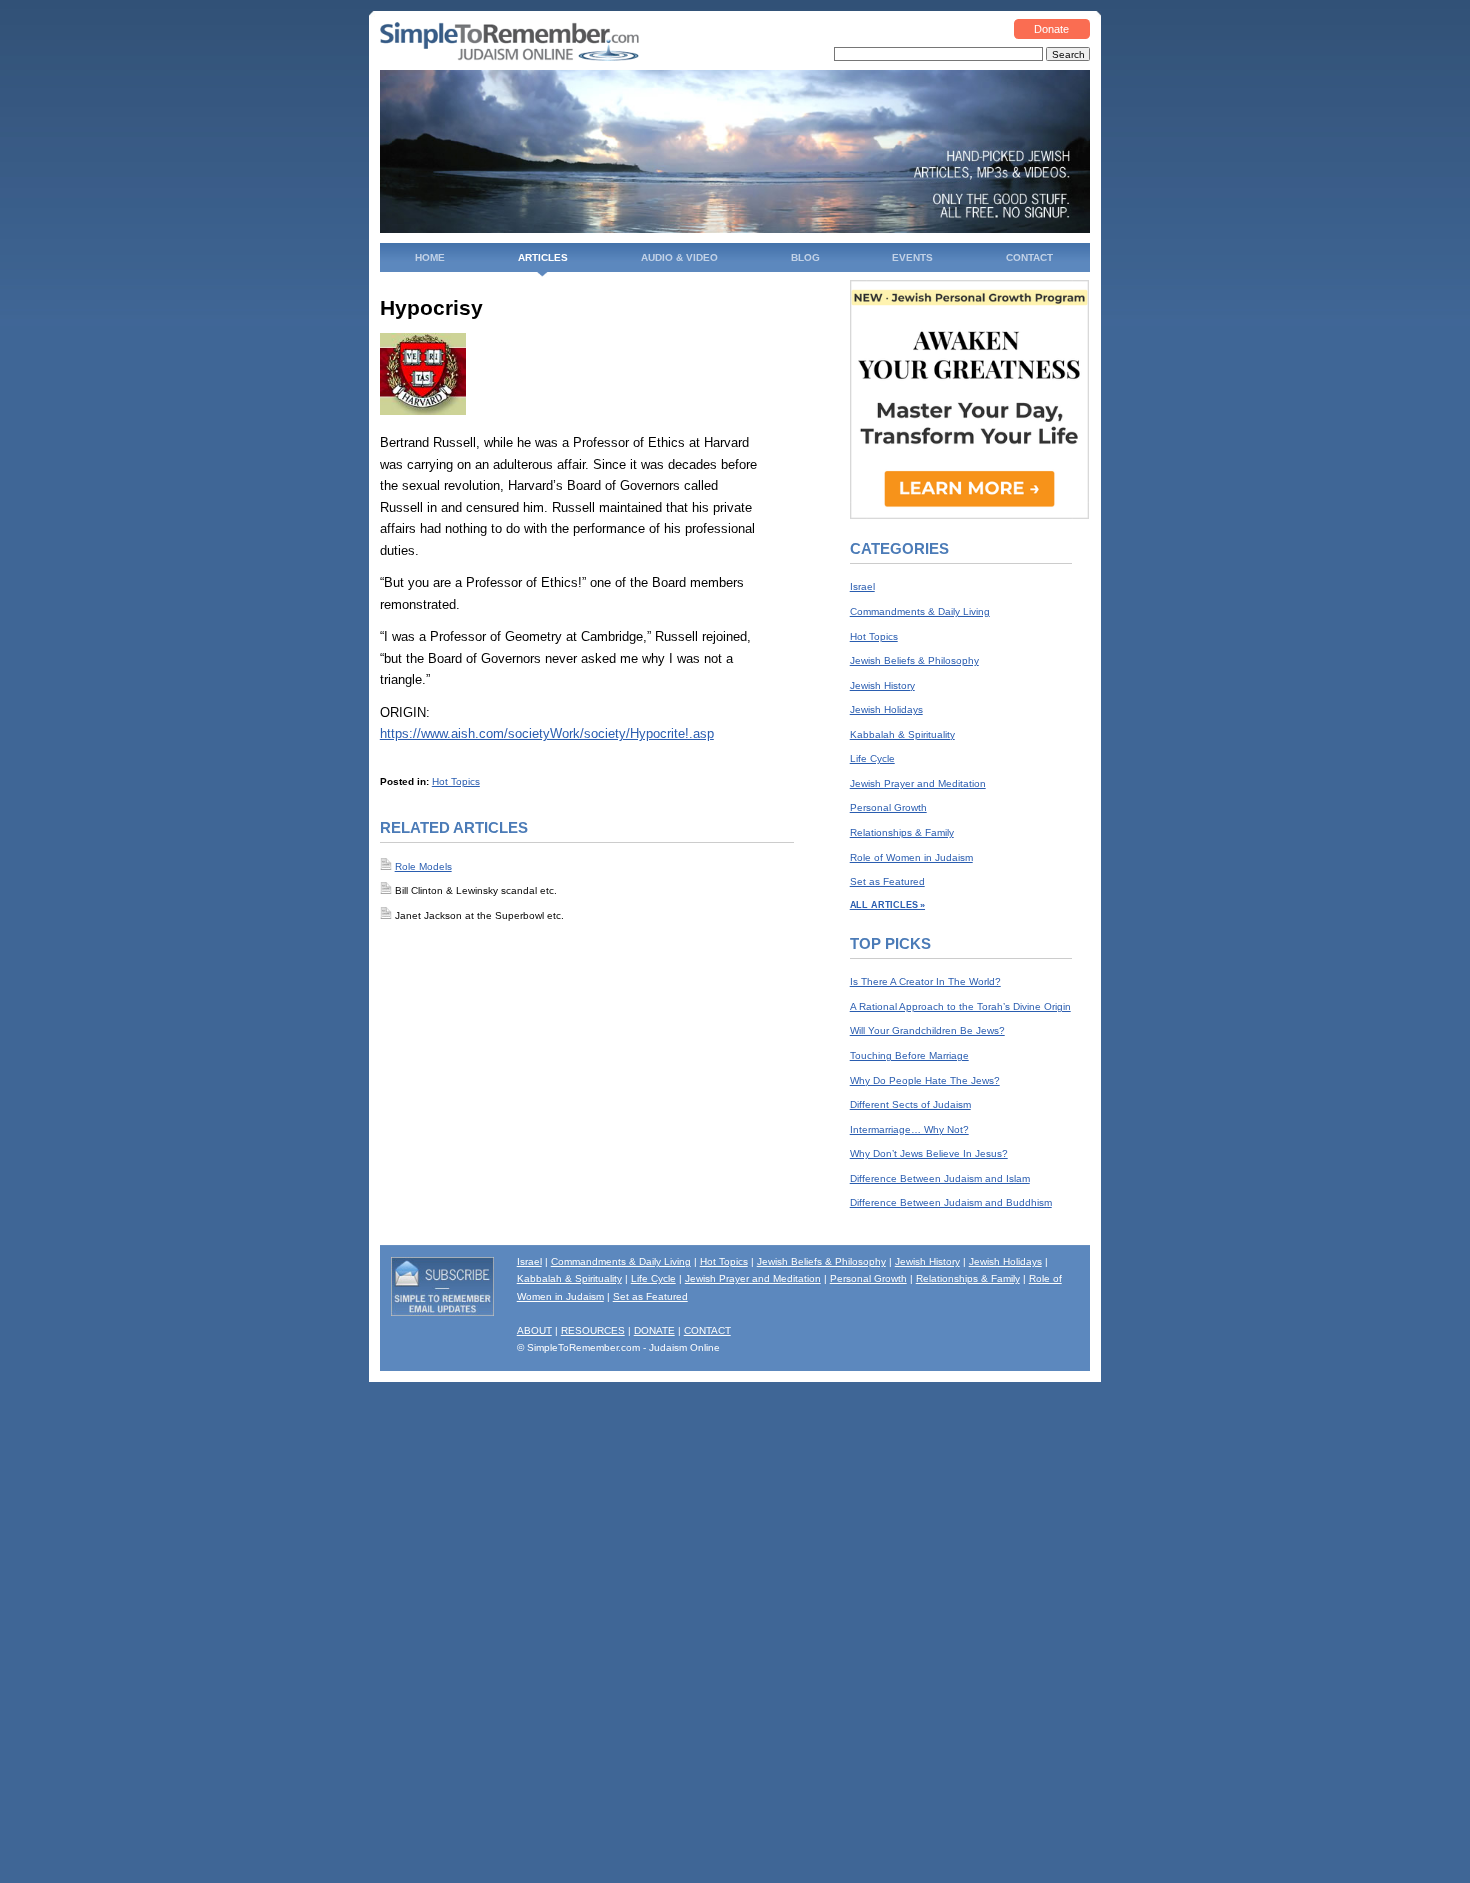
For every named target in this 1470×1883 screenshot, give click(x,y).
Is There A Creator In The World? (925, 981)
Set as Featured (887, 881)
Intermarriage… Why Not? (909, 1129)
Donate (1051, 29)
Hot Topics (456, 781)
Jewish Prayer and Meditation (918, 783)
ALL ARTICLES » (887, 904)
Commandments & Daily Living (920, 611)
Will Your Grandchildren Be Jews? (927, 1030)
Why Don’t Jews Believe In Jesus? (929, 1153)
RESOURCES (593, 1330)
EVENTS (912, 257)
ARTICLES (543, 257)
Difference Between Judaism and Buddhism (951, 1202)
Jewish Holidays (886, 709)
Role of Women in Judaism (911, 857)
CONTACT (1029, 257)
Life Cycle (872, 758)
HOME (430, 257)
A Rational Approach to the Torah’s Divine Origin (960, 1006)
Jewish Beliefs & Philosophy (914, 660)
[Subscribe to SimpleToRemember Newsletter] (443, 1312)
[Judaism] (509, 57)
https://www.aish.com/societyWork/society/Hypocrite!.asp (547, 733)
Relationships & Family (902, 832)
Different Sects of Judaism (910, 1104)
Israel (862, 586)
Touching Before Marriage (909, 1055)
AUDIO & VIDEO (679, 257)
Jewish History (882, 685)
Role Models (423, 866)
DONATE (654, 1330)
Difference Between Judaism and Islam (940, 1178)
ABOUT (534, 1330)
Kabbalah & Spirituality (902, 734)
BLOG (805, 257)
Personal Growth (888, 807)
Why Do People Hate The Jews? (925, 1080)
